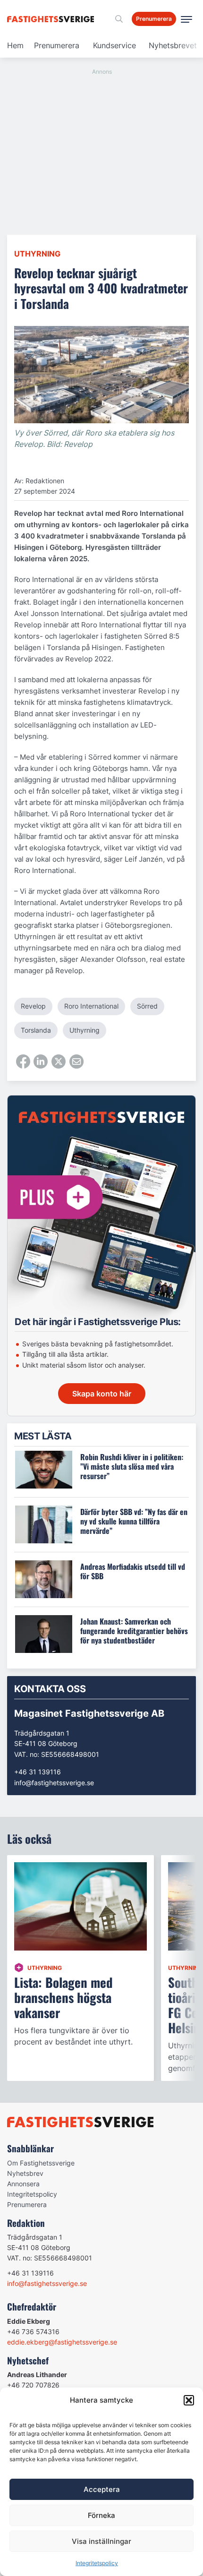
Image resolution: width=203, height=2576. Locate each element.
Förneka (101, 2515)
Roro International (91, 1006)
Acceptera (102, 2489)
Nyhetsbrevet (173, 45)
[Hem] (52, 19)
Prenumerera (57, 45)
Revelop (33, 1006)
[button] (189, 2400)
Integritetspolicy (97, 2563)
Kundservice (114, 45)
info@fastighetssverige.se (54, 1783)
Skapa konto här (102, 1394)
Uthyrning (37, 254)
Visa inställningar (101, 2541)
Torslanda (36, 1030)
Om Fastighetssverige (41, 2163)
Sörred (147, 1006)
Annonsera (23, 2184)
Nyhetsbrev (25, 2173)
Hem (15, 45)
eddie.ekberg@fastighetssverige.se (62, 2342)
